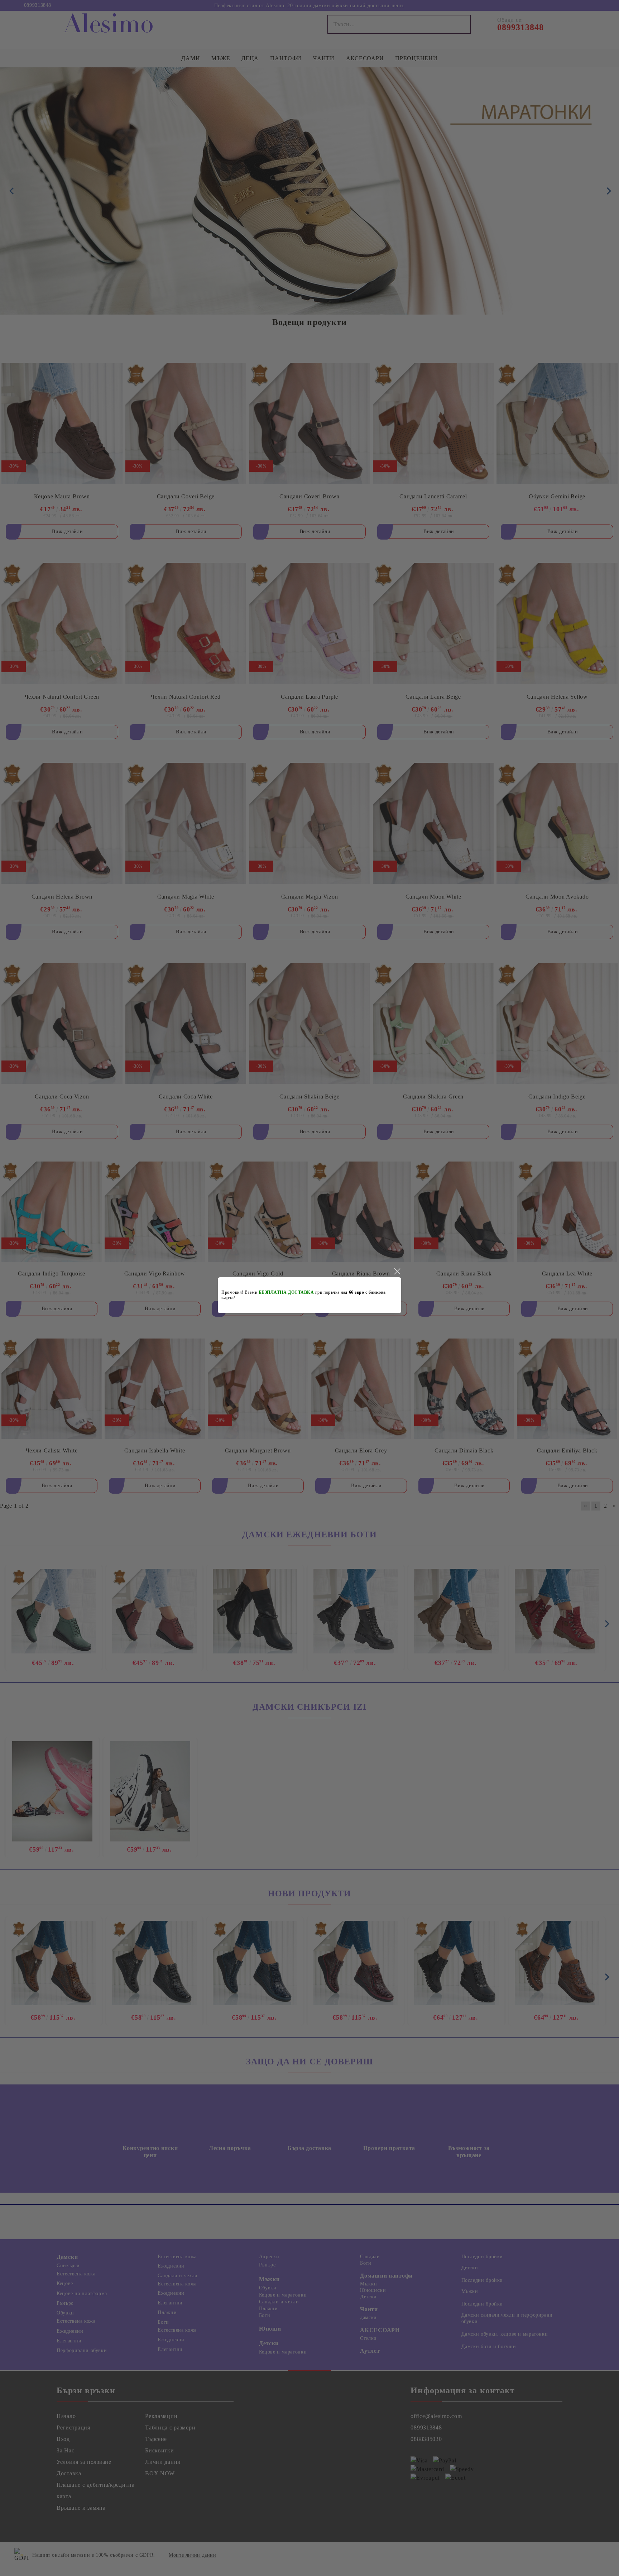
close (397, 1272)
